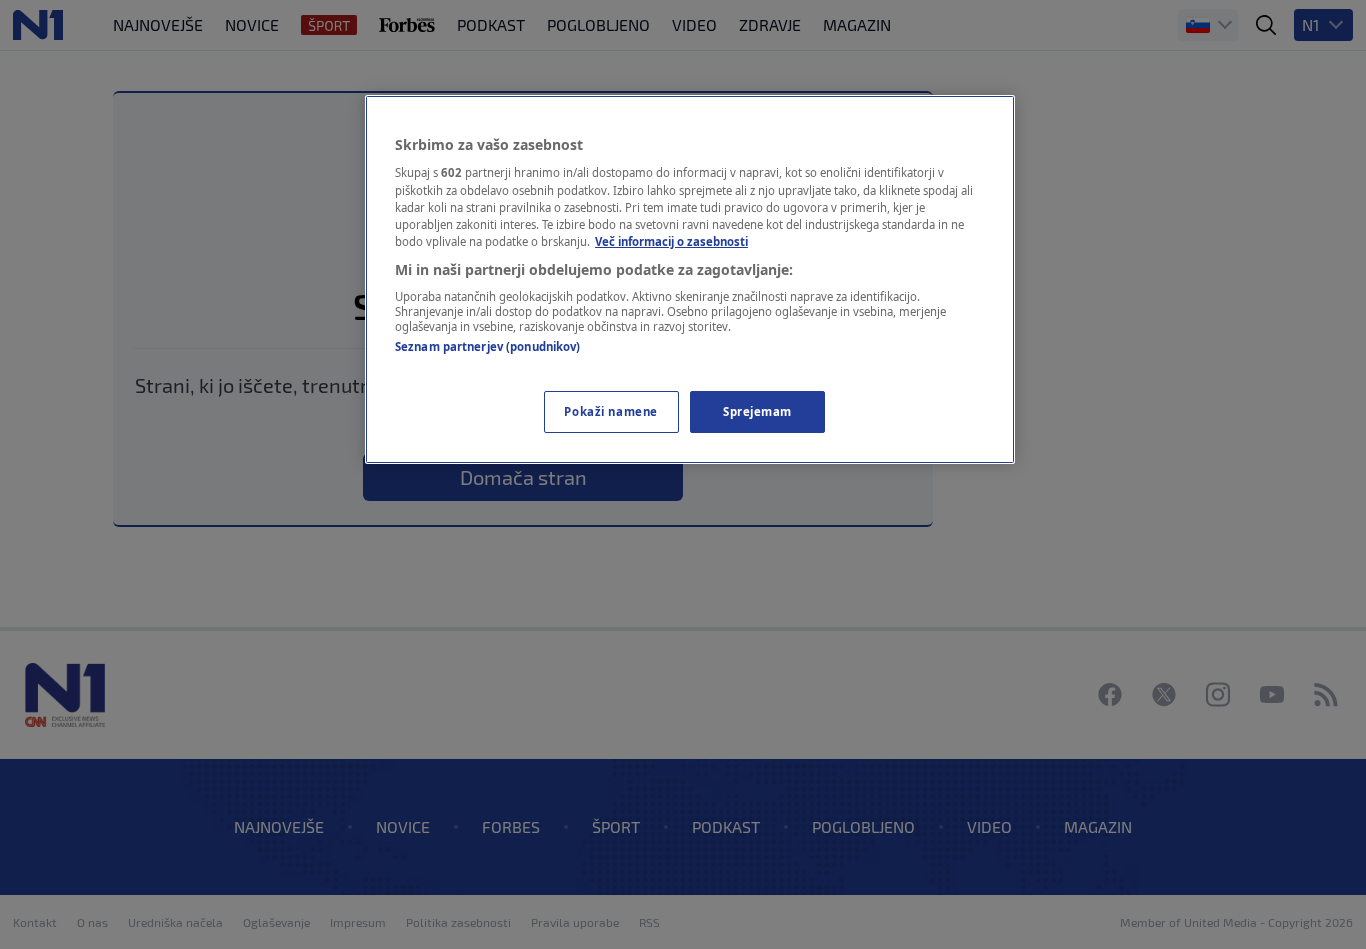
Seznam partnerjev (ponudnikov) (487, 346)
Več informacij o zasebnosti (671, 241)
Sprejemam (757, 411)
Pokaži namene (610, 411)
